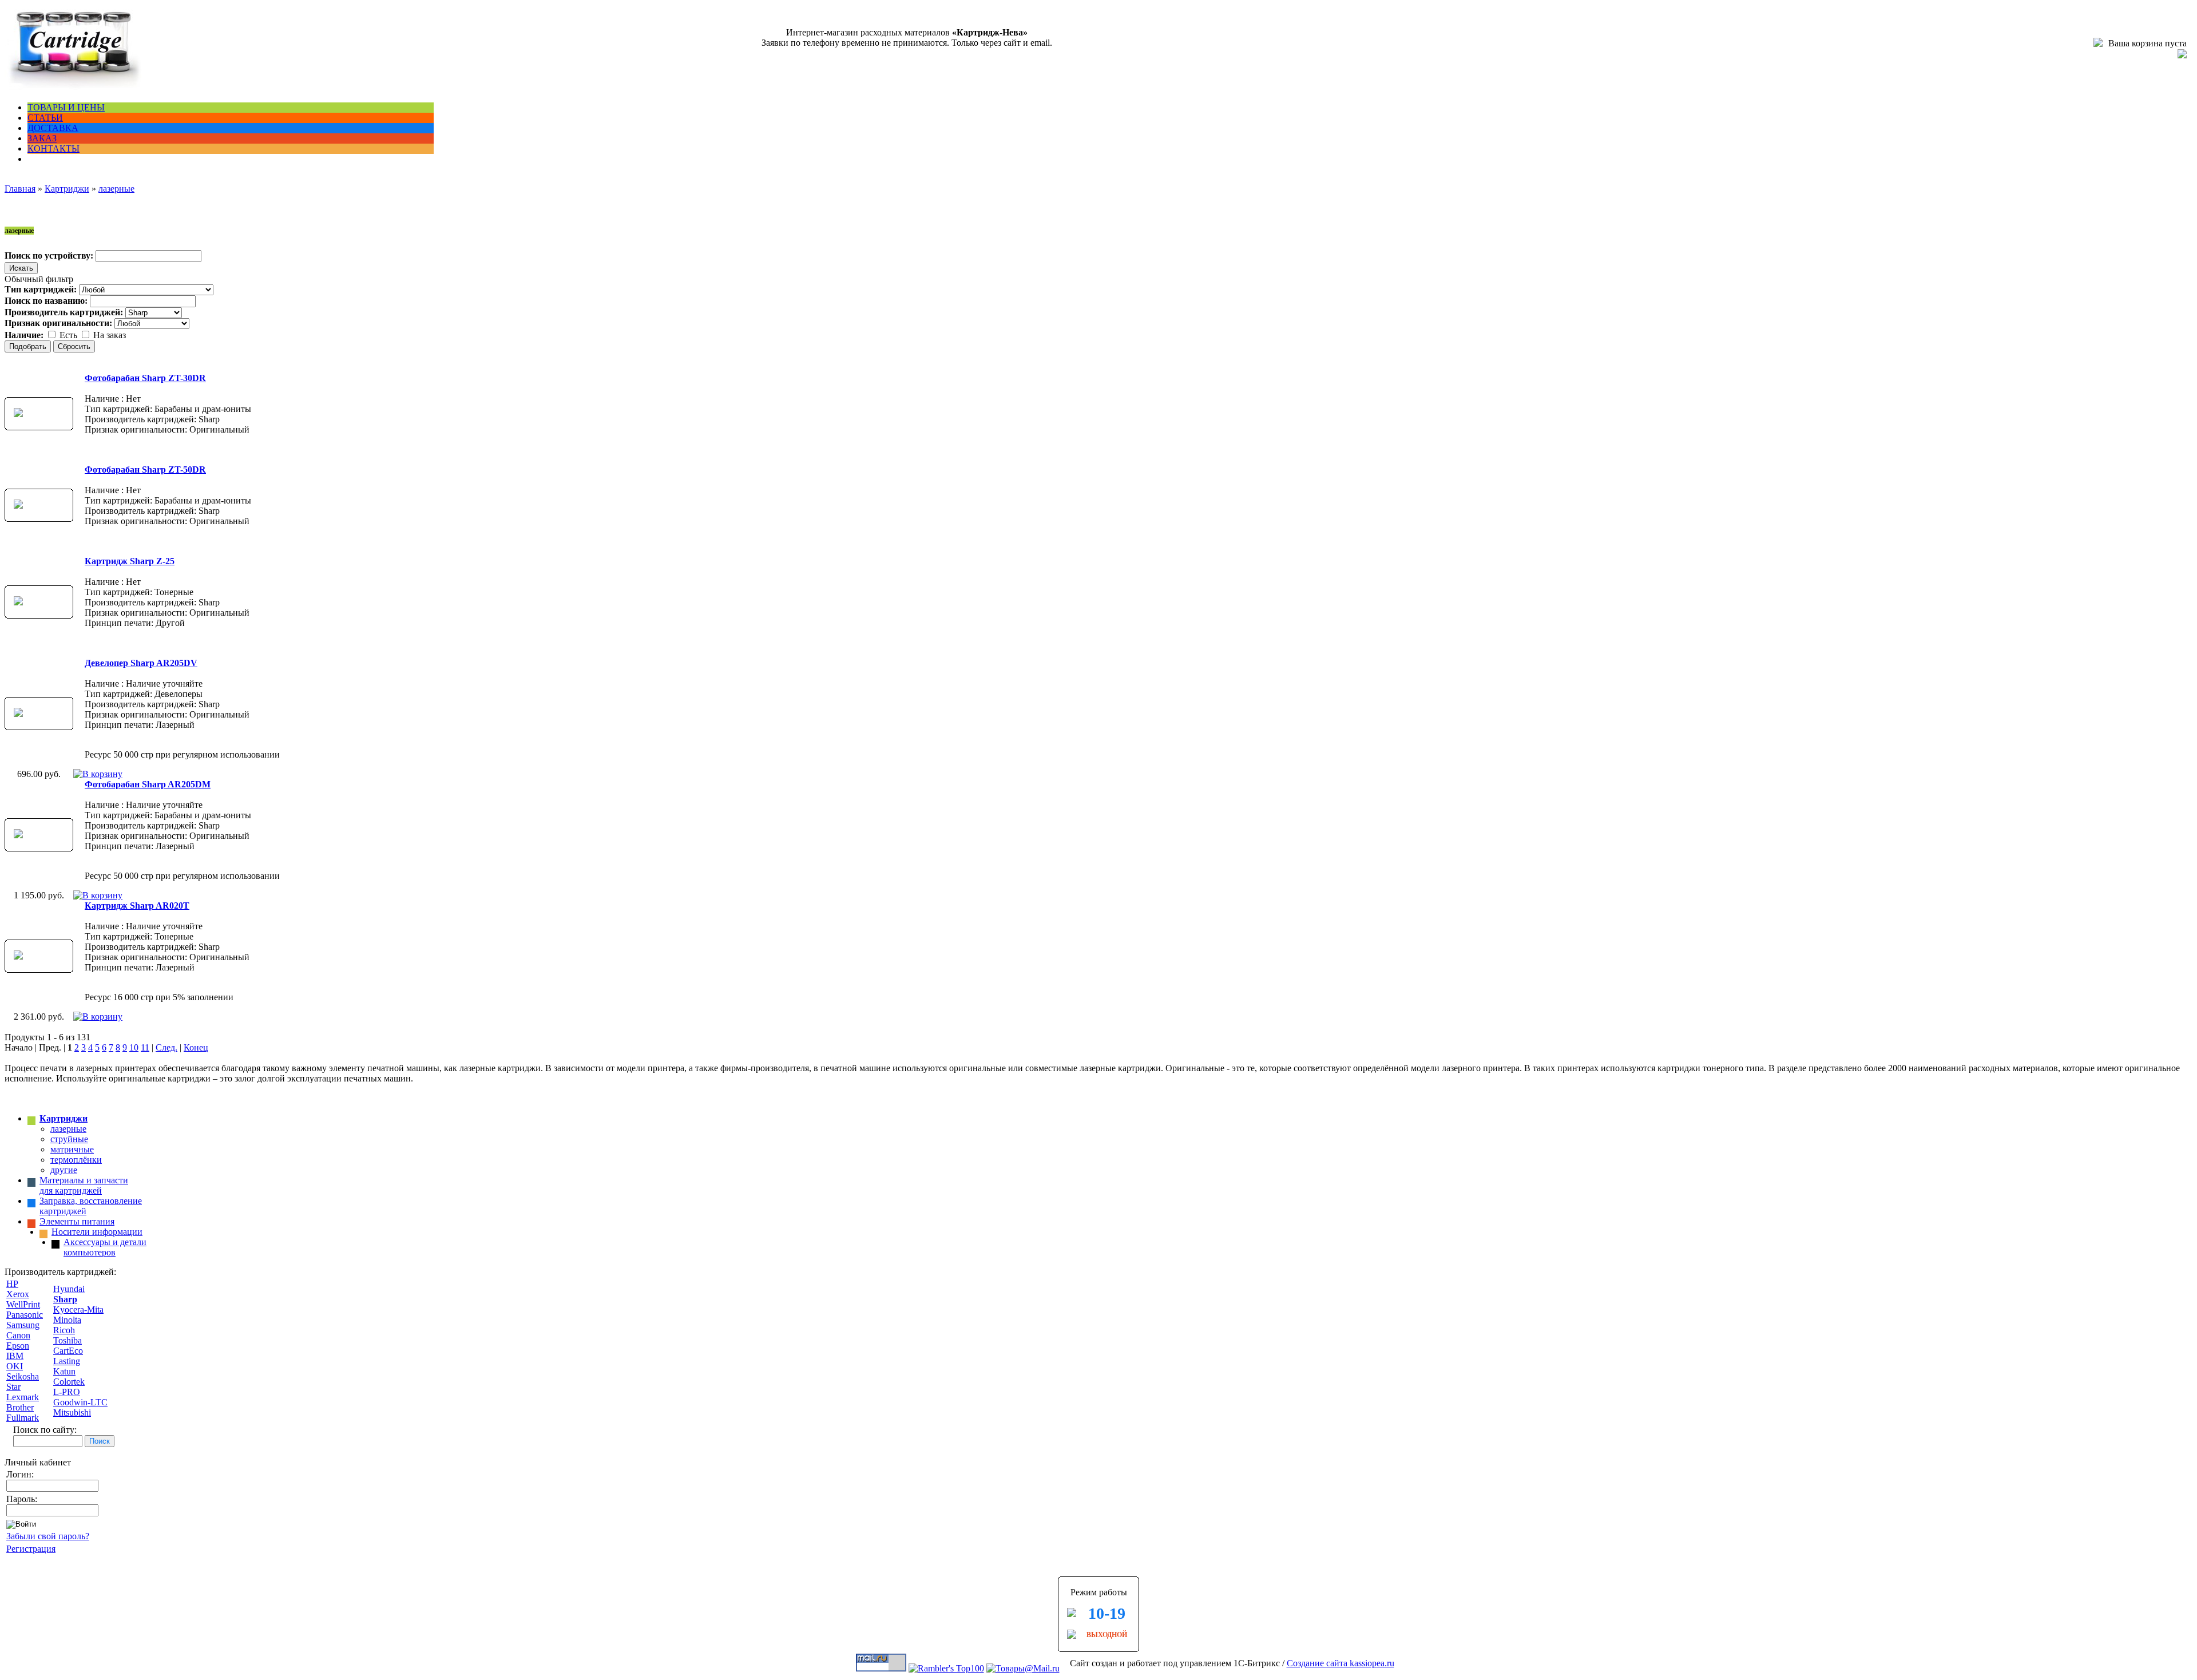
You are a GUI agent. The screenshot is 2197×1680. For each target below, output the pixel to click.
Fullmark (23, 1418)
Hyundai (69, 1289)
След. (166, 1047)
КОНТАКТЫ (53, 148)
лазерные (116, 189)
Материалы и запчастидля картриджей (84, 1185)
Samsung (23, 1325)
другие (64, 1170)
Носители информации (97, 1232)
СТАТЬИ (45, 118)
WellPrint (23, 1304)
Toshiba (68, 1340)
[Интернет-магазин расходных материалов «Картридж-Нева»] (73, 88)
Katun (64, 1371)
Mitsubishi (72, 1412)
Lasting (67, 1361)
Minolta (67, 1320)
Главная (20, 189)
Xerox (18, 1294)
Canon (18, 1335)
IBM (15, 1356)
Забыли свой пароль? (48, 1536)
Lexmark (23, 1397)
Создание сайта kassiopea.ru (1341, 1663)
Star (13, 1387)
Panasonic (25, 1315)
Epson (18, 1346)
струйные (69, 1139)
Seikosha (23, 1376)
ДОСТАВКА (53, 128)
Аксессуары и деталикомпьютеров (105, 1247)
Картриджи (67, 189)
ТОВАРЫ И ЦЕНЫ (66, 107)
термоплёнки (76, 1160)
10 (134, 1047)
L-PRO (67, 1392)
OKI (15, 1366)
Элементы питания (77, 1221)
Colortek (69, 1382)
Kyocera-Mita (78, 1309)
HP (12, 1284)
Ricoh (64, 1330)
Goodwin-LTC (80, 1402)
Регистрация (31, 1549)
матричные (72, 1149)
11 (145, 1047)
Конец (196, 1047)
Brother (20, 1407)
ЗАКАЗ (42, 138)
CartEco (68, 1351)
